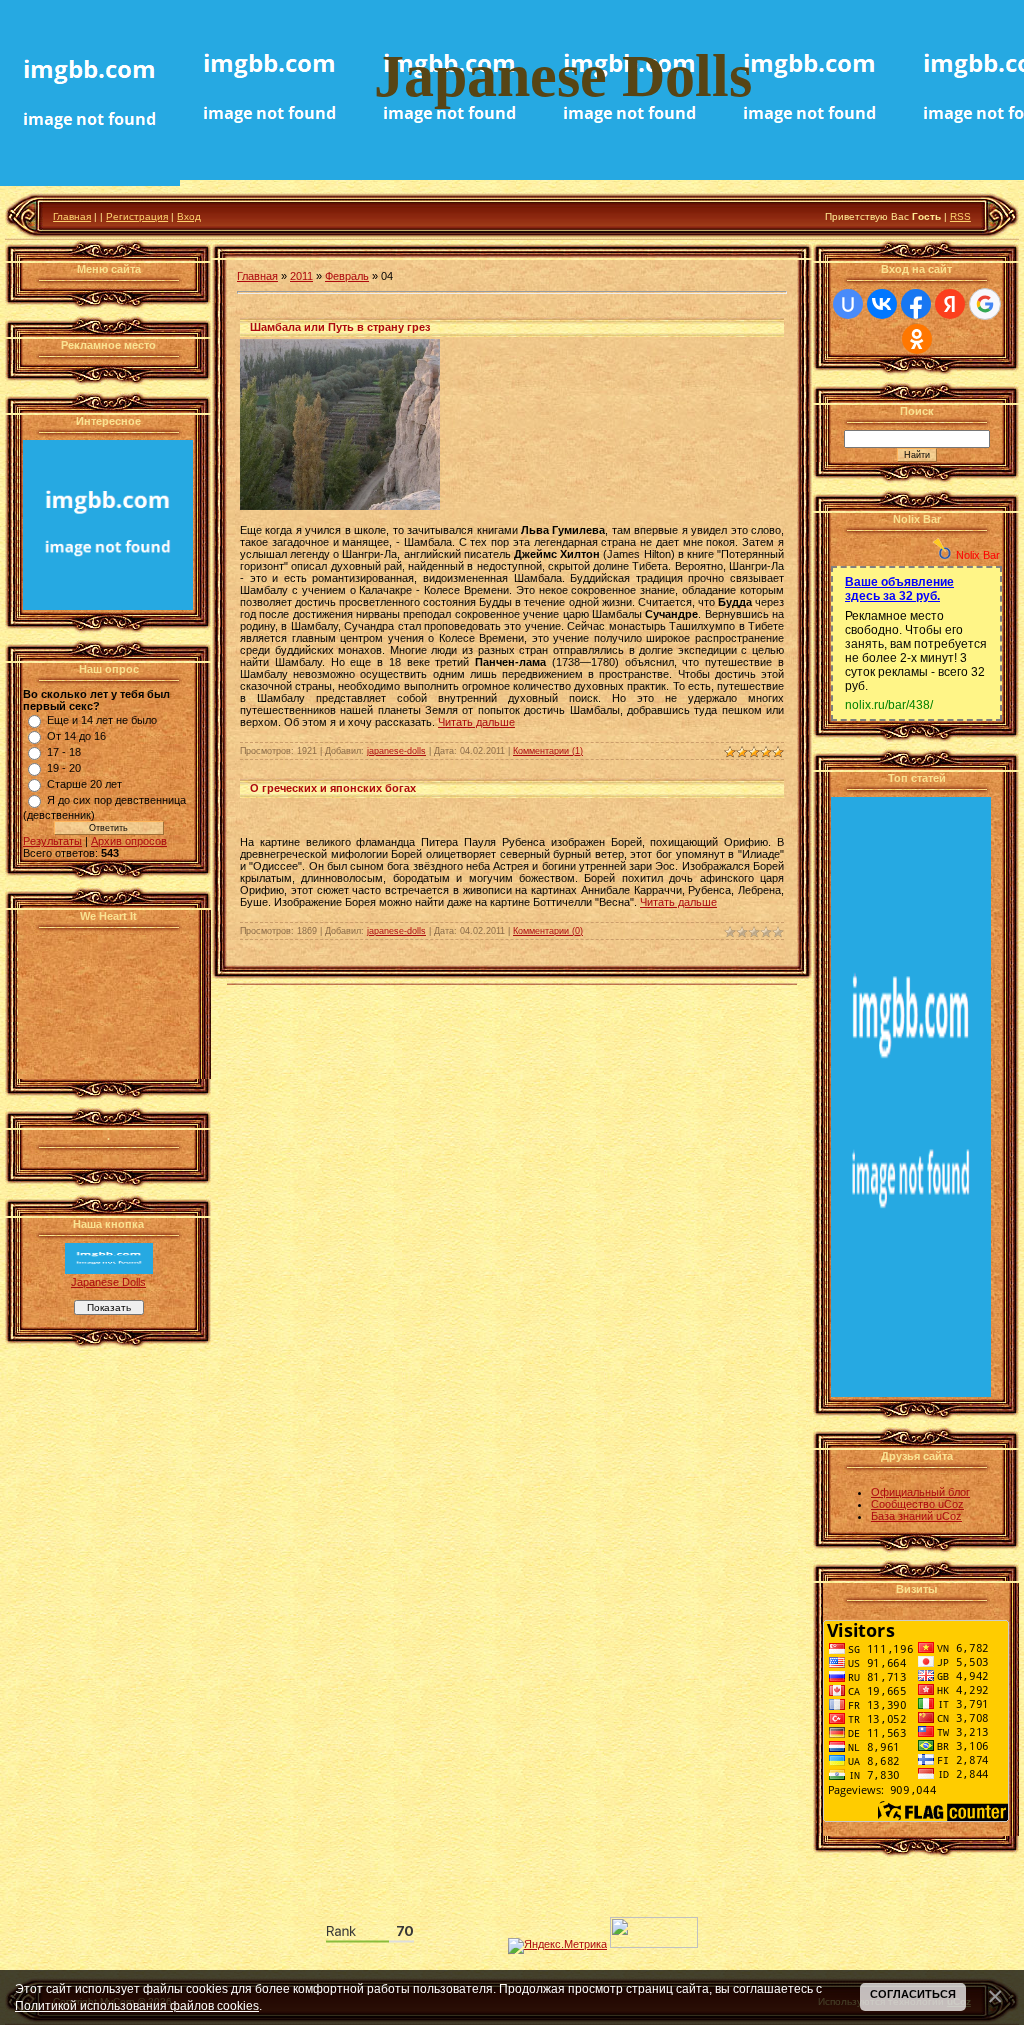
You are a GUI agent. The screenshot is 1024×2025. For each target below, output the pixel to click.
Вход (189, 216)
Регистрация (137, 216)
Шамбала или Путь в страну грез (340, 327)
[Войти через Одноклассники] (917, 339)
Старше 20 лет (84, 784)
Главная (72, 216)
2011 (301, 276)
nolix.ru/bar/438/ (889, 705)
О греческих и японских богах (333, 788)
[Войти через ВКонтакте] (882, 304)
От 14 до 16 (76, 736)
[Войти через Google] (985, 304)
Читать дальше (476, 722)
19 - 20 (64, 768)
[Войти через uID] (848, 304)
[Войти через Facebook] (916, 304)
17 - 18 (64, 752)
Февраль (347, 276)
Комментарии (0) (548, 931)
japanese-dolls (396, 751)
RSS (960, 216)
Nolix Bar (978, 555)
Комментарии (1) (548, 751)
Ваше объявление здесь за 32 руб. (899, 589)
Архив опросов (129, 841)
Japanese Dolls (108, 1282)
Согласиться (913, 1994)
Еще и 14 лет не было (102, 720)
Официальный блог (920, 1492)
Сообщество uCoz (917, 1504)
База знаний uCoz (916, 1516)
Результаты (52, 841)
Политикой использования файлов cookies (137, 2005)
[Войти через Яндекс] (950, 304)
